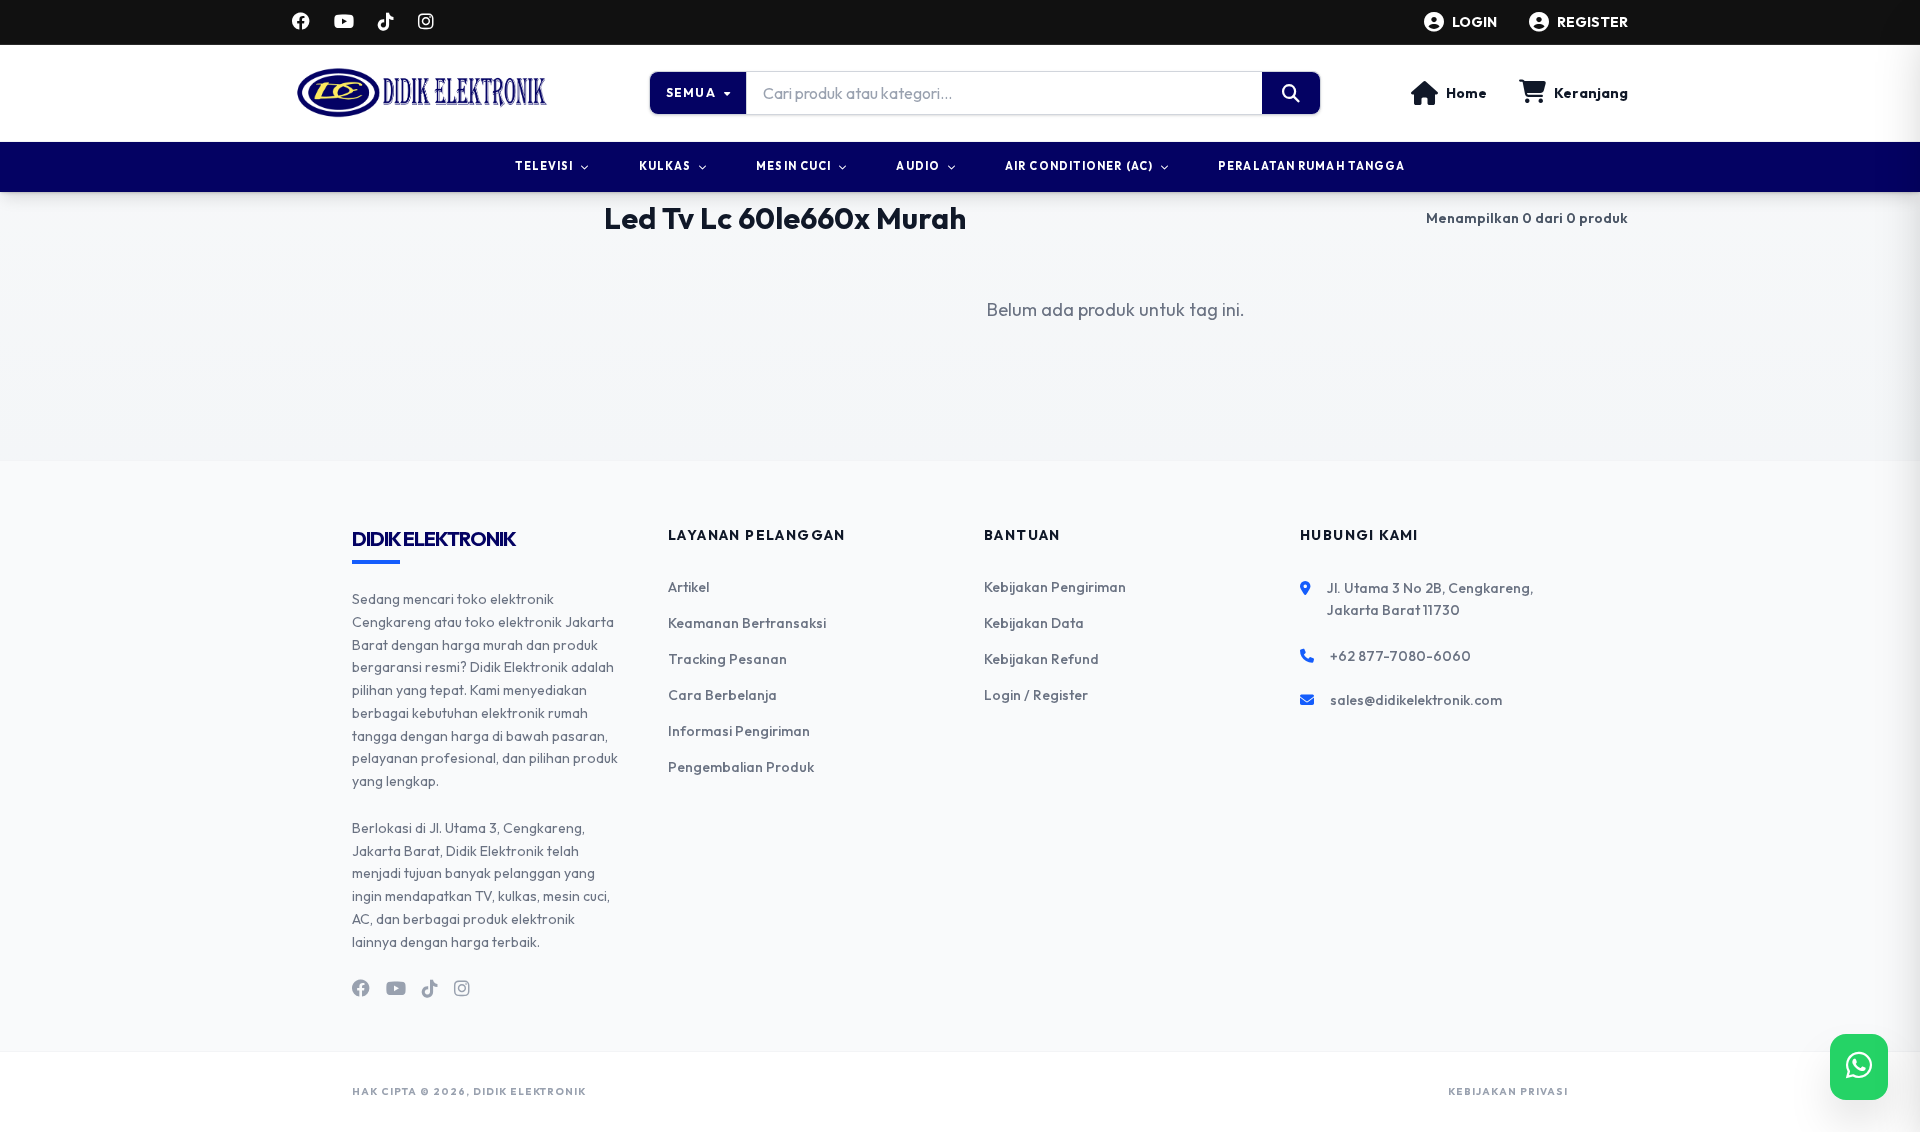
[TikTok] (386, 22)
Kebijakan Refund (1041, 659)
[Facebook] (301, 22)
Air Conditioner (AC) (1079, 166)
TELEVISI (544, 166)
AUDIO (918, 166)
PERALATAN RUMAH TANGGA (1311, 166)
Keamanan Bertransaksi (747, 623)
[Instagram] (426, 22)
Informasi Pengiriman (739, 731)
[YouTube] (344, 22)
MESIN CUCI (793, 166)
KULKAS (665, 166)
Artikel (688, 587)
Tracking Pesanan (727, 659)
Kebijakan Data (1034, 623)
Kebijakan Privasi (1508, 1091)
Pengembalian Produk (741, 767)
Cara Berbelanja (722, 695)
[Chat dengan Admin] (1859, 1067)
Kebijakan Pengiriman (1055, 587)
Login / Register (1036, 695)
